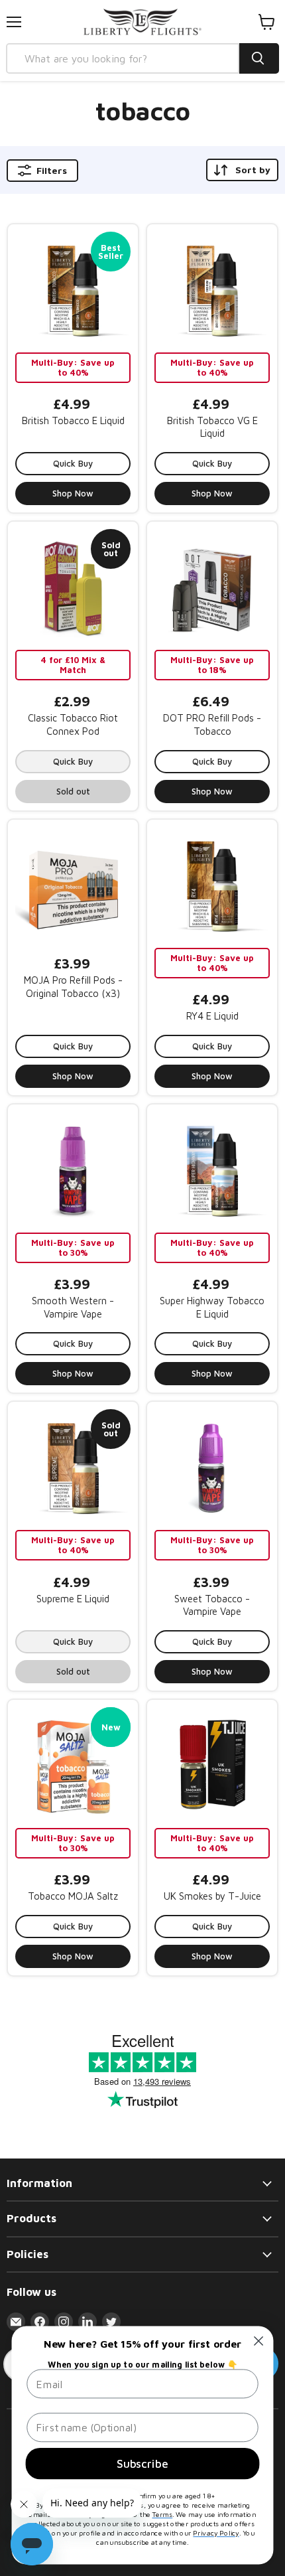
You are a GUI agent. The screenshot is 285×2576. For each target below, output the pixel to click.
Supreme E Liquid (73, 1599)
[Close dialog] (259, 2341)
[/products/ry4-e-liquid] (212, 885)
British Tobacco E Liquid (73, 420)
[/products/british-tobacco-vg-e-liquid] (212, 289)
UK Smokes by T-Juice (212, 1896)
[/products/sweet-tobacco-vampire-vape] (212, 1467)
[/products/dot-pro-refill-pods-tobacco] (212, 587)
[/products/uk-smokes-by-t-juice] (212, 1765)
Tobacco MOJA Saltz (73, 1896)
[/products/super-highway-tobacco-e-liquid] (212, 1170)
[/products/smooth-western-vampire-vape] (73, 1170)
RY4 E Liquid (212, 1016)
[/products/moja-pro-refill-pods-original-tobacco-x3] (73, 885)
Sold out (73, 791)
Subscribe (142, 2463)
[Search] (259, 58)
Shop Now (73, 493)
